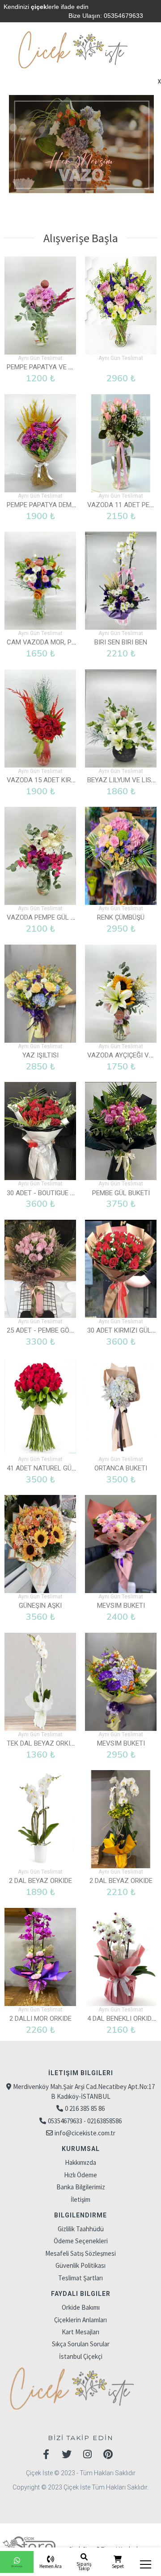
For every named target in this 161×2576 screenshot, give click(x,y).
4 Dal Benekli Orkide (121, 2019)
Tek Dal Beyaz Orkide (42, 1743)
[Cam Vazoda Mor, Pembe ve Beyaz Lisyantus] (40, 581)
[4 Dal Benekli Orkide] (121, 1957)
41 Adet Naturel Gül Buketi (53, 1468)
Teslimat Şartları (80, 2278)
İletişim (80, 2199)
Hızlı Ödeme (80, 2175)
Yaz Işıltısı (40, 1055)
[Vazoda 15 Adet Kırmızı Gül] (40, 718)
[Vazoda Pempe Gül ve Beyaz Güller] (40, 856)
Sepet (118, 2566)
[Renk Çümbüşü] (121, 856)
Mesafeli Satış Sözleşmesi (80, 2253)
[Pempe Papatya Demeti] (40, 443)
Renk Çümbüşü (121, 917)
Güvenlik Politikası (80, 2265)
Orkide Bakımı (81, 2307)
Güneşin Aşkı (40, 1606)
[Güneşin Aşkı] (40, 1544)
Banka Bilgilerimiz (81, 2187)
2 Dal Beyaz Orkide (40, 1881)
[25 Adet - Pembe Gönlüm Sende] (40, 1269)
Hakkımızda (80, 2162)
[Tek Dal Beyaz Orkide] (40, 1682)
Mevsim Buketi (121, 1606)
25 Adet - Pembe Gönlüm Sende (57, 1330)
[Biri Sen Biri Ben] (121, 581)
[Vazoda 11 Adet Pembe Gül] (121, 443)
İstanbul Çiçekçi (81, 2356)
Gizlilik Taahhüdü (81, 2229)
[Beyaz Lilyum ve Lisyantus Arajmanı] (121, 718)
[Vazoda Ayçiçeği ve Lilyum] (121, 994)
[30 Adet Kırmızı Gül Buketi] (121, 1269)
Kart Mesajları (80, 2332)
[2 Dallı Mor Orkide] (40, 1957)
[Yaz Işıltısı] (40, 994)
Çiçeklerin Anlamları (80, 2320)
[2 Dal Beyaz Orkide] (40, 1819)
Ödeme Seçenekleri (81, 2241)
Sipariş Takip (84, 2566)
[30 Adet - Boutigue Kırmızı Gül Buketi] (40, 1131)
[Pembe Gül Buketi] (121, 1131)
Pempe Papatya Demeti (44, 505)
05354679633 (123, 16)
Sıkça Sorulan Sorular (81, 2344)
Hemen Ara (51, 2566)
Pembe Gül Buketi (121, 1193)
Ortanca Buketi (121, 1468)
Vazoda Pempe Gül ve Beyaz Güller (66, 917)
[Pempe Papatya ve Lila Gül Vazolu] (40, 305)
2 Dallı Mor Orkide (40, 2019)
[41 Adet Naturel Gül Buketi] (40, 1407)
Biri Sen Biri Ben (121, 642)
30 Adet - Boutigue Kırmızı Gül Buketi (69, 1193)
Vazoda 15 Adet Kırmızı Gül (53, 780)
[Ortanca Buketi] (121, 1407)
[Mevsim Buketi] (121, 1544)
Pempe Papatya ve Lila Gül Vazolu (65, 367)
